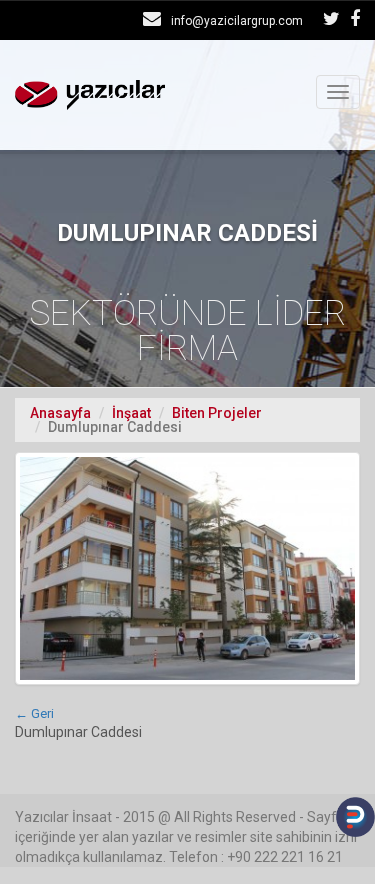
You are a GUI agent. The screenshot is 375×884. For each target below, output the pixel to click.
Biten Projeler (217, 413)
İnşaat (131, 413)
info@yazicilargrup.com (237, 21)
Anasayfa (60, 413)
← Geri (34, 713)
